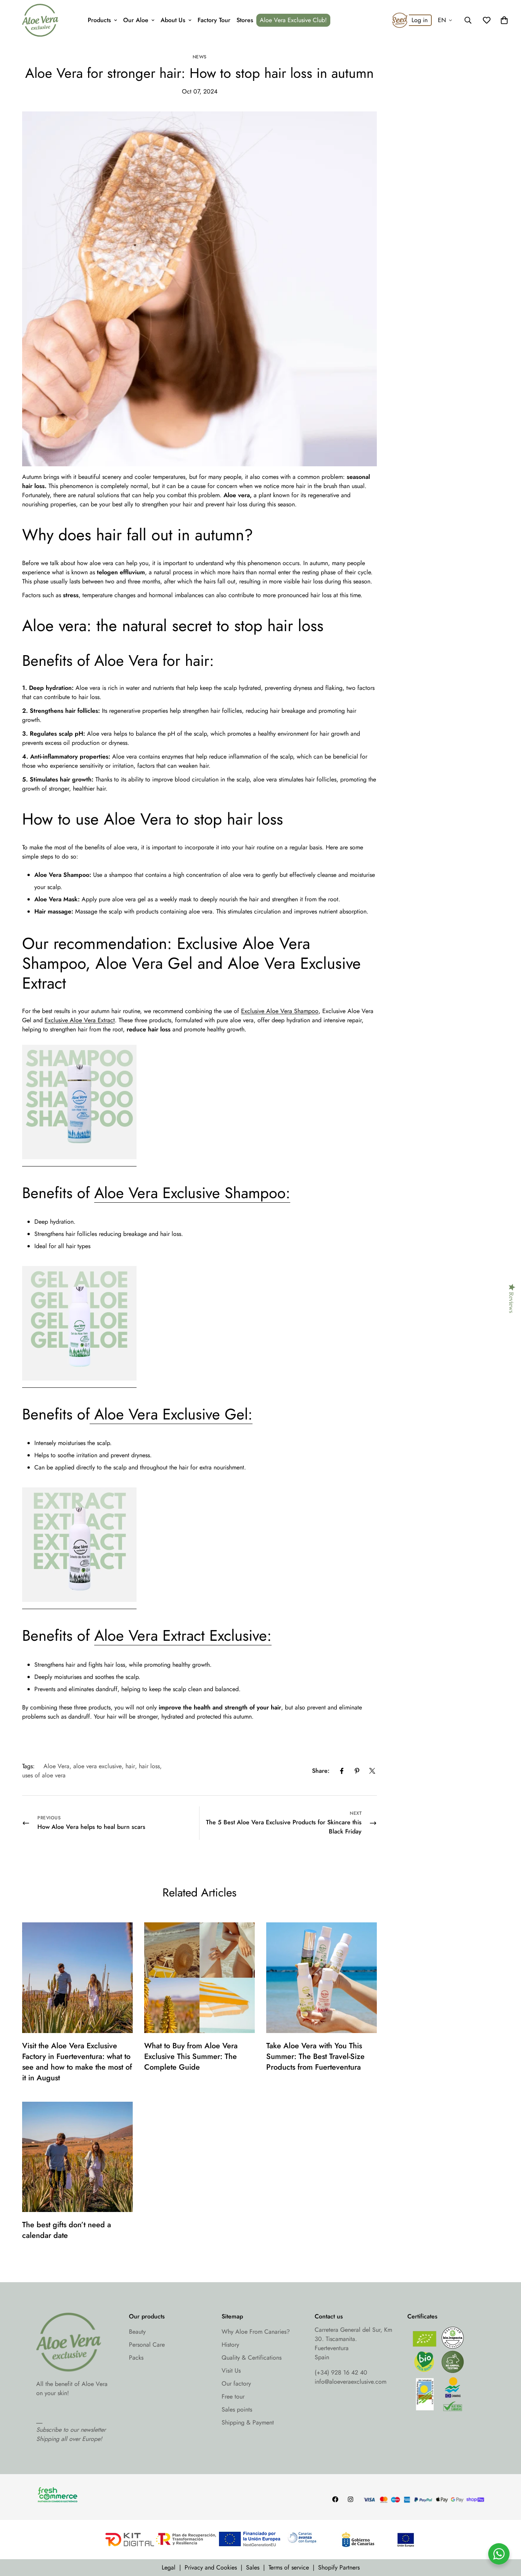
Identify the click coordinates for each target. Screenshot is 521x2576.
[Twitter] (372, 1771)
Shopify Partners (339, 2567)
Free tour (233, 2396)
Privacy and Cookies (211, 2567)
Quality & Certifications (252, 2358)
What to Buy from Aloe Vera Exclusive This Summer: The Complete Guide (191, 2056)
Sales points (237, 2409)
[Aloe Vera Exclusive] (40, 20)
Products (99, 20)
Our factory (236, 2383)
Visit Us (231, 2371)
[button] (504, 20)
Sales (253, 2567)
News (200, 57)
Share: (321, 1771)
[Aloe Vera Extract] (79, 1606)
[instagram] (351, 2499)
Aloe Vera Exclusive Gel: (171, 1414)
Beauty (137, 2332)
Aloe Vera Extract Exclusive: (183, 1635)
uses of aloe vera (44, 1775)
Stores (245, 20)
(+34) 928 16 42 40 (341, 2372)
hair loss (149, 1766)
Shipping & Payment (248, 2422)
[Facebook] (342, 1771)
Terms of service (289, 2567)
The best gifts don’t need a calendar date (67, 2230)
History (230, 2345)
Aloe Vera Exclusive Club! (293, 20)
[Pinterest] (357, 1771)
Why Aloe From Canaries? (256, 2332)
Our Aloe (136, 20)
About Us (173, 20)
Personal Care (147, 2345)
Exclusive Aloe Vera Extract (80, 1020)
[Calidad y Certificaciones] (446, 2371)
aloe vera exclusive (97, 1766)
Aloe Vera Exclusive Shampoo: (192, 1193)
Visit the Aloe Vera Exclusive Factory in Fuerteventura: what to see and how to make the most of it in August (77, 2062)
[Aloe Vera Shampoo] (79, 1163)
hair (130, 1766)
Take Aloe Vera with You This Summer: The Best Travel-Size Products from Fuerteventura (315, 2056)
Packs (136, 2358)
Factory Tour (214, 20)
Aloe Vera (56, 1766)
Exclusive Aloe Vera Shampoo (280, 1011)
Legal (169, 2567)
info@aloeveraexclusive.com (351, 2382)
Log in (420, 20)
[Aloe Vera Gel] (79, 1385)
